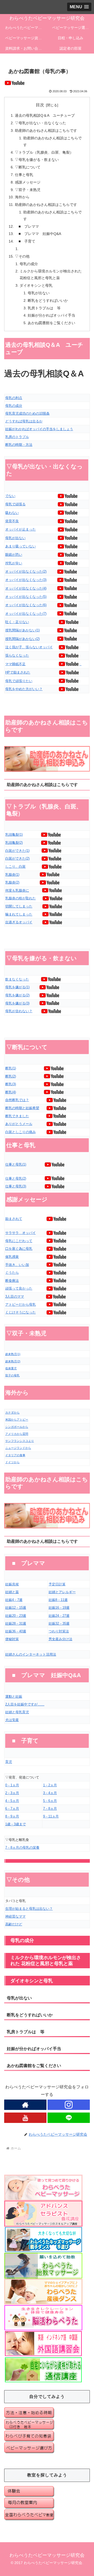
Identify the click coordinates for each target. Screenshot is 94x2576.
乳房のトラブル (17, 437)
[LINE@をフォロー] (69, 2118)
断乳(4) (11, 1092)
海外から (22, 197)
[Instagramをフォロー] (69, 2105)
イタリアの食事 (15, 1455)
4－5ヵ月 (12, 1801)
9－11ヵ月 (51, 1816)
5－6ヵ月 (50, 1801)
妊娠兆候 (12, 1584)
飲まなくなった (17, 979)
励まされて (14, 1219)
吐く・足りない (17, 622)
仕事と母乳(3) (16, 1186)
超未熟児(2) (13, 1361)
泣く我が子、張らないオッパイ (29, 647)
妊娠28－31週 (16, 1623)
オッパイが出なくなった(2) (26, 571)
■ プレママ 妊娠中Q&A (38, 234)
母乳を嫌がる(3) (17, 1003)
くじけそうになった (20, 1312)
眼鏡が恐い (14, 555)
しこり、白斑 (15, 867)
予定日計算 (57, 1584)
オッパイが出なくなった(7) (26, 614)
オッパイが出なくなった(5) (26, 597)
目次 (40, 105)
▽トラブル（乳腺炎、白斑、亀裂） (44, 152)
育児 (9, 1762)
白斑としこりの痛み (20, 1132)
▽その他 (22, 256)
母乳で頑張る (15, 504)
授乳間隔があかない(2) (22, 639)
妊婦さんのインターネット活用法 (31, 1654)
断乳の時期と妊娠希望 (22, 1108)
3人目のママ (15, 1296)
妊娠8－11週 (58, 1600)
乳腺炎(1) (12, 875)
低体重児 (11, 1368)
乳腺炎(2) (12, 882)
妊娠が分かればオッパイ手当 (51, 315)
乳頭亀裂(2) (14, 843)
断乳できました (17, 1116)
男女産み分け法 (60, 1639)
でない (10, 496)
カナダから (12, 1413)
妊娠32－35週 (59, 1623)
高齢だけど (14, 1924)
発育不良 (12, 521)
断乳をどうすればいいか (48, 300)
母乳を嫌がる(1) (17, 987)
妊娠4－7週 (14, 1600)
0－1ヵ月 (12, 1785)
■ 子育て (25, 241)
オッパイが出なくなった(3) (26, 580)
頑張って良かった (19, 1288)
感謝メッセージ (28, 182)
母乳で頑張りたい (19, 681)
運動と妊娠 (14, 1696)
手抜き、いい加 (17, 1265)
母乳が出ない (39, 293)
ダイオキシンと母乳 (36, 285)
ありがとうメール (19, 1124)
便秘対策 (12, 1639)
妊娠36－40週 (16, 1631)
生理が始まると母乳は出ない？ (29, 1909)
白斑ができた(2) (17, 858)
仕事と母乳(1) (16, 1164)
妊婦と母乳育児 (17, 1712)
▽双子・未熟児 (28, 190)
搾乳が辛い (14, 563)
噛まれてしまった (19, 914)
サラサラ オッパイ (20, 1233)
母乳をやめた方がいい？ (24, 689)
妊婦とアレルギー (62, 1592)
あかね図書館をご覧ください (51, 323)
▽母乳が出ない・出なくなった (40, 123)
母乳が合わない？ (19, 1011)
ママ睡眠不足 (15, 664)
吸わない (12, 513)
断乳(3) (11, 1084)
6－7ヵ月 (12, 1809)
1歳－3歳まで (16, 1824)
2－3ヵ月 (12, 1793)
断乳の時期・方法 (19, 445)
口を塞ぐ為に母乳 (19, 1249)
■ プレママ (27, 226)
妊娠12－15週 (16, 1608)
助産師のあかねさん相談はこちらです (46, 130)
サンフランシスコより (20, 1441)
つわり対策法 (59, 1631)
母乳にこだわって (19, 1241)
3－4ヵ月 (50, 1793)
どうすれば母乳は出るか (24, 421)
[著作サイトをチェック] (25, 2105)
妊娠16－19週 (59, 1608)
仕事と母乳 (24, 175)
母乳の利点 (14, 398)
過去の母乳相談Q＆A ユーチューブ (45, 115)
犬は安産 (12, 1720)
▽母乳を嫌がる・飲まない (37, 160)
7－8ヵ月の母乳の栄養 (22, 1848)
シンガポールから (17, 1427)
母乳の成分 (29, 264)
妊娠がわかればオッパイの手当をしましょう (39, 429)
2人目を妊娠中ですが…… (25, 1704)
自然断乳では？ (17, 1100)
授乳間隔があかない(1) (22, 630)
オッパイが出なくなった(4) (26, 588)
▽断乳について (28, 167)
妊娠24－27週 (59, 1616)
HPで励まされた (18, 672)
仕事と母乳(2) (16, 1178)
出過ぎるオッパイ (19, 922)
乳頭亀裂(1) (14, 835)
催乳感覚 (12, 1257)
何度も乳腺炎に (17, 890)
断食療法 (12, 1281)
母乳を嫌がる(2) (17, 995)
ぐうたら (12, 1273)
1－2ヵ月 (50, 1785)
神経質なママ (15, 1916)
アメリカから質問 (17, 1434)
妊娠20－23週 (16, 1616)
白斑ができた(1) (17, 851)
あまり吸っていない (20, 546)
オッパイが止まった (20, 529)
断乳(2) (11, 1076)
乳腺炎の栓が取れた (20, 898)
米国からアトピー (17, 1420)
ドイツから (12, 1462)
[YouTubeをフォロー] (25, 2118)
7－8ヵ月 (50, 1809)
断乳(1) (11, 1068)
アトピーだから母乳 (20, 1305)
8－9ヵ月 (12, 1816)
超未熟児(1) (13, 1354)
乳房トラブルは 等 (44, 308)
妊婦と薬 (12, 1592)
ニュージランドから (18, 1448)
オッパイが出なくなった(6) (26, 605)
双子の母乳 (12, 1375)
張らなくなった (17, 655)
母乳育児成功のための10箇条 (27, 413)
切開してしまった (19, 906)
